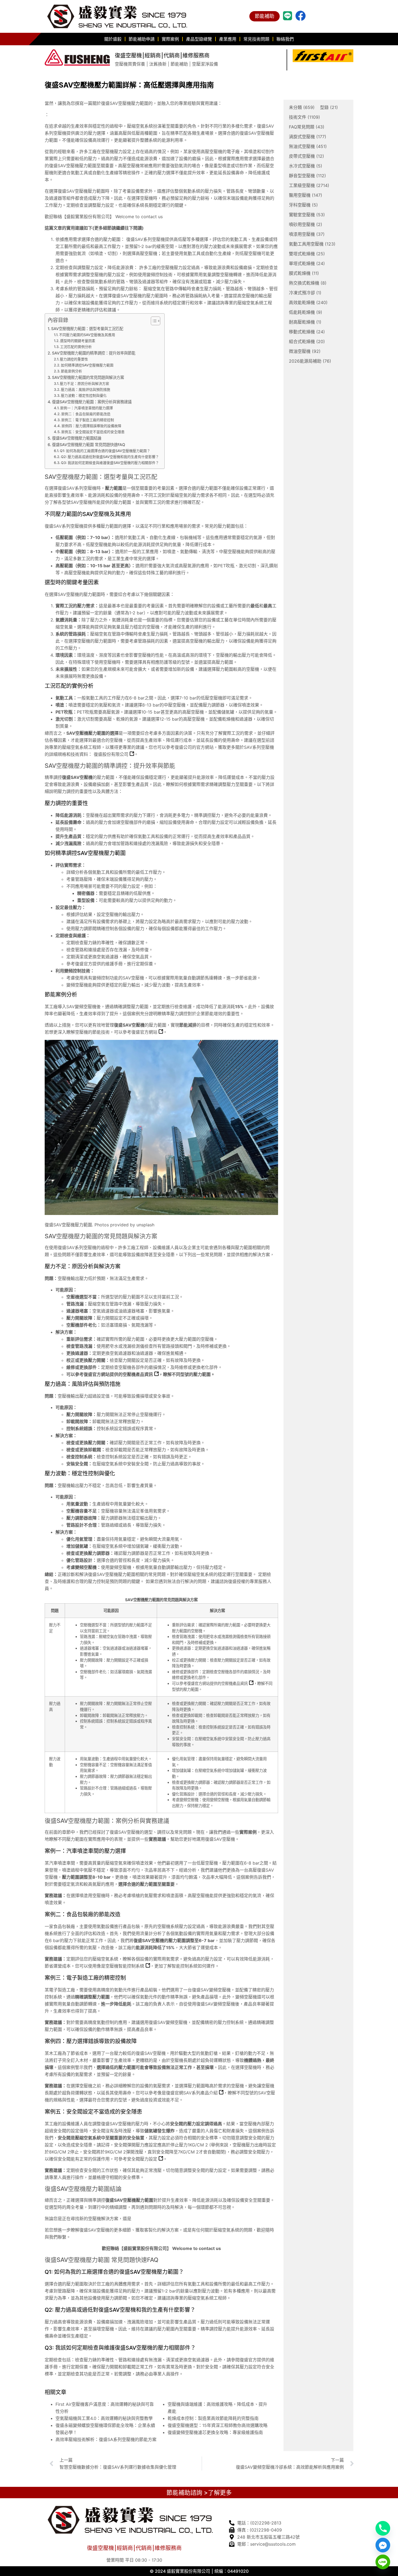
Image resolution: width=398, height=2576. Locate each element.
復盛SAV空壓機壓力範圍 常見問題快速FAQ (89, 445)
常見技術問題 (256, 39)
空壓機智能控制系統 (125, 1966)
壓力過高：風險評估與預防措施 (86, 389)
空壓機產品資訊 (138, 1374)
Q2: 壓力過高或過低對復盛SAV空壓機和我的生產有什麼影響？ (110, 457)
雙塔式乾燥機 (307, 254)
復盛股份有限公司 (111, 754)
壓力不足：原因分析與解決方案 (84, 383)
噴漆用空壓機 (307, 234)
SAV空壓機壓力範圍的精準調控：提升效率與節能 (94, 353)
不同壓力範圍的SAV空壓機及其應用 (87, 335)
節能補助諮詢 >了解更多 (199, 2493)
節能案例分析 (71, 371)
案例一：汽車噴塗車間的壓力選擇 (87, 408)
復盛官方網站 (144, 1032)
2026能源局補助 (310, 361)
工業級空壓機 (309, 185)
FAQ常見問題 (307, 127)
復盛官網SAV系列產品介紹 (192, 2093)
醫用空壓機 (306, 195)
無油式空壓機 (308, 146)
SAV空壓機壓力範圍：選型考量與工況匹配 (87, 329)
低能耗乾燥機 (306, 312)
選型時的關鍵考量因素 (78, 341)
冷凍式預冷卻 (305, 293)
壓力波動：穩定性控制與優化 (84, 395)
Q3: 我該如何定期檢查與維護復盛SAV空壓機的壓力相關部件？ (110, 463)
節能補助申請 (142, 39)
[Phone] (383, 2528)
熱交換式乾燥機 (308, 283)
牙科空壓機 (303, 205)
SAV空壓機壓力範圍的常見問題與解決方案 (88, 377)
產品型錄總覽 (199, 39)
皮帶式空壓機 (306, 156)
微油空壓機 (305, 351)
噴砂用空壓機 (306, 224)
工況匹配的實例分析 (76, 347)
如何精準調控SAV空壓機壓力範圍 (87, 365)
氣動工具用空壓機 (312, 244)
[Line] (383, 2562)
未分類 (302, 107)
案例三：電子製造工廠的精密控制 (88, 420)
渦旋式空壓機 (308, 137)
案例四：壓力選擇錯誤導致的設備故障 (91, 426)
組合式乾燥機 (307, 341)
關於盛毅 (113, 39)
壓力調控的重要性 (74, 359)
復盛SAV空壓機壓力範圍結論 (77, 438)
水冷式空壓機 (306, 166)
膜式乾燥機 (304, 273)
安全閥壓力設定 (142, 2159)
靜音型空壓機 (307, 176)
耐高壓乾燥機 (305, 322)
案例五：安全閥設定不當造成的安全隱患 (93, 432)
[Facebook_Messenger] (383, 2545)
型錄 (329, 107)
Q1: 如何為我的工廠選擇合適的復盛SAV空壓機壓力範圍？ (105, 451)
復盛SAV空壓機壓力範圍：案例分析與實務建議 (92, 402)
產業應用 (228, 39)
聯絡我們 (285, 39)
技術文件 (304, 117)
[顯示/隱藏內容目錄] (153, 321)
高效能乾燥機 (308, 302)
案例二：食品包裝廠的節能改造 (86, 414)
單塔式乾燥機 (307, 263)
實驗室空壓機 (307, 215)
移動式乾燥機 (307, 332)
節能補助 (265, 16)
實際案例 (170, 39)
